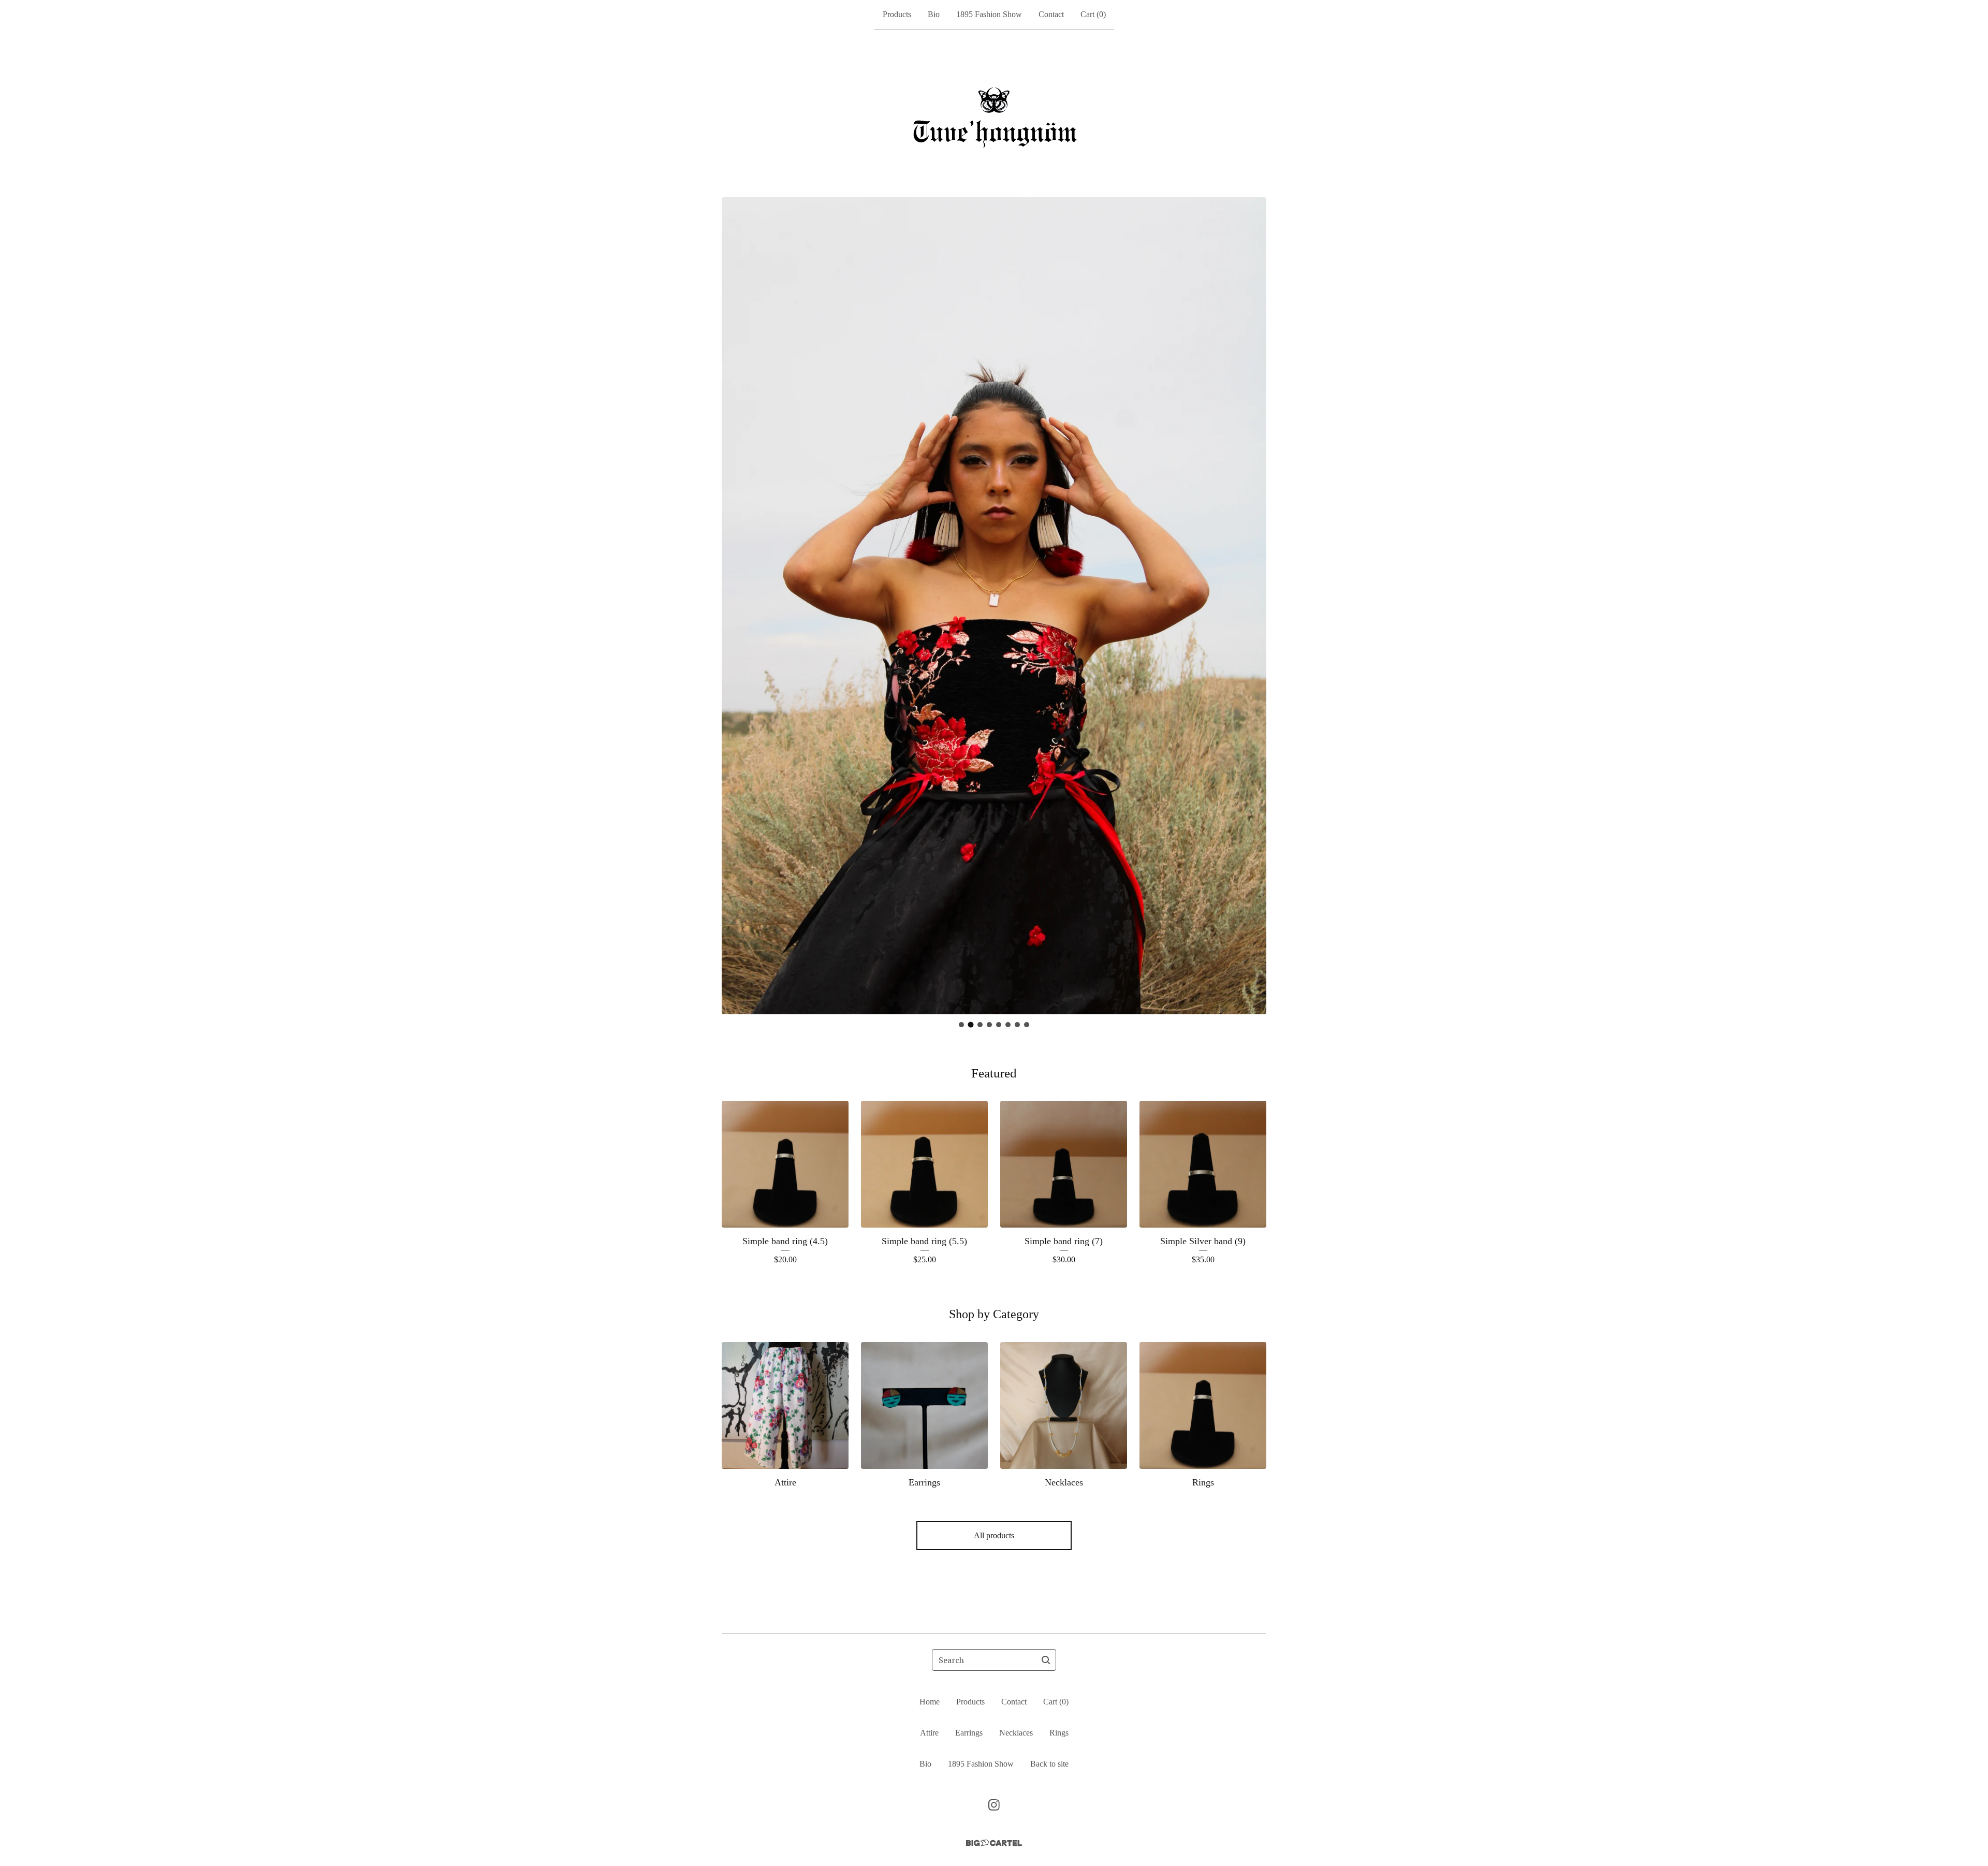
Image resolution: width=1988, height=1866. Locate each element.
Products (897, 14)
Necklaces (1016, 1733)
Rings (1059, 1733)
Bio (934, 14)
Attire (929, 1733)
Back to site (1049, 1764)
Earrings (969, 1733)
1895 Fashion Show (989, 14)
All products (994, 1535)
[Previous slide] (736, 598)
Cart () (1093, 14)
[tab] (961, 1025)
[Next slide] (1252, 598)
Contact (1051, 14)
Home (930, 1702)
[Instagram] (994, 1805)
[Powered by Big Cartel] (994, 1843)
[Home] (994, 113)
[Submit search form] (1046, 1660)
